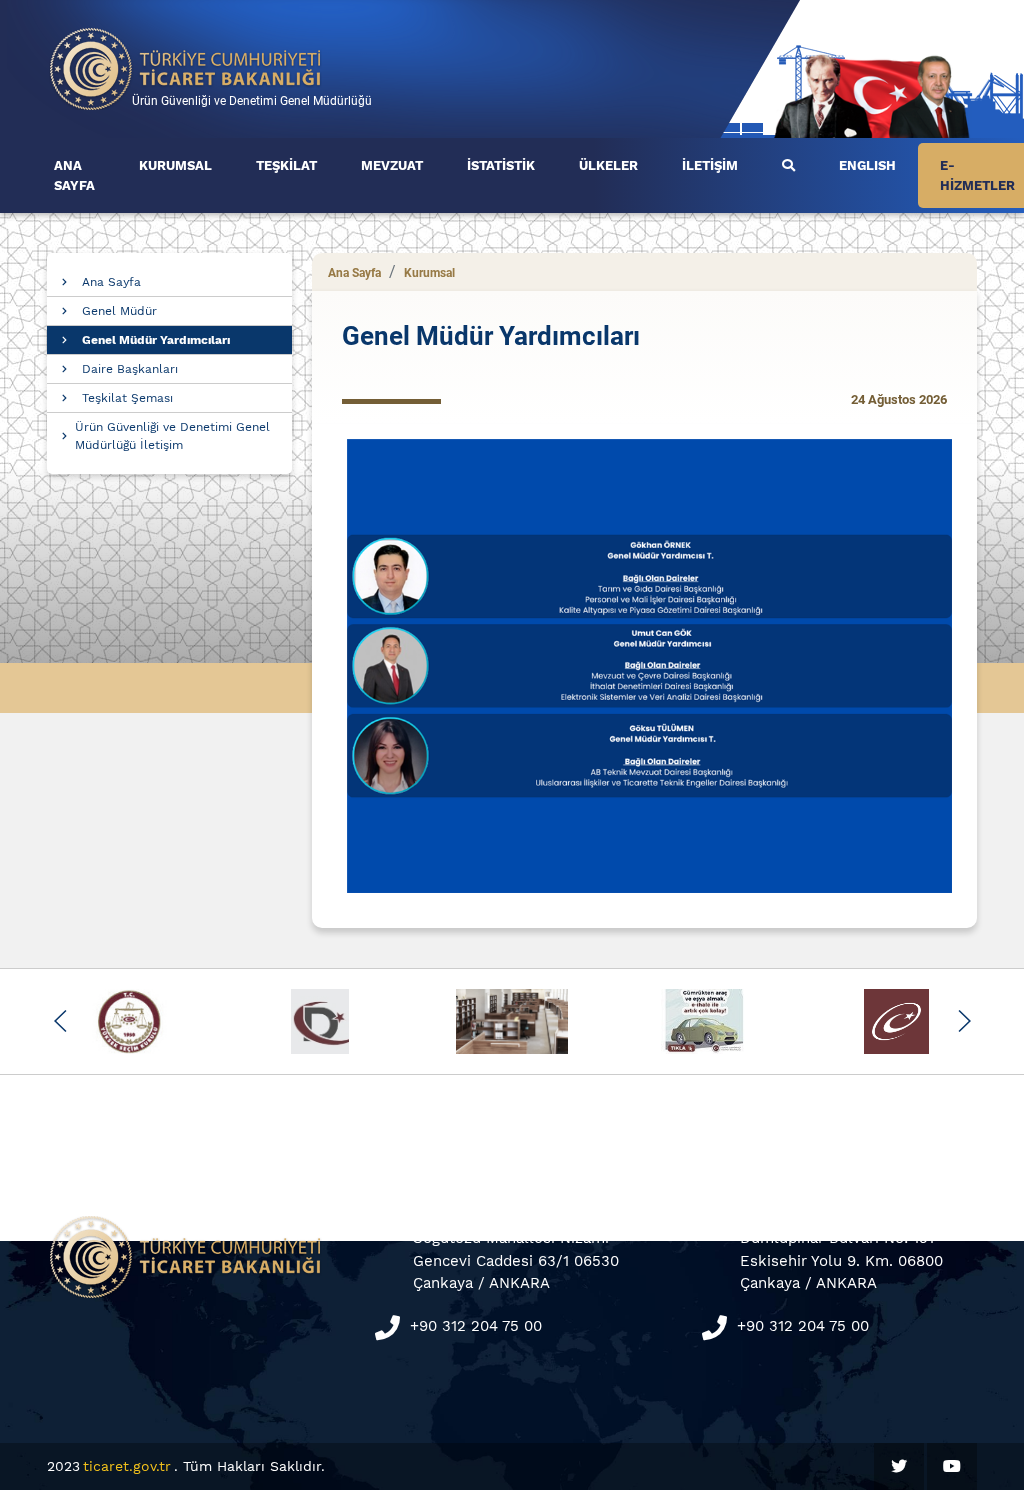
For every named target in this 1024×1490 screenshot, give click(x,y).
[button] (60, 1021)
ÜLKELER (608, 165)
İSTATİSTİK (501, 165)
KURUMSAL (175, 165)
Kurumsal (429, 273)
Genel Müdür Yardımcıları (156, 340)
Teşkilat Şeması (127, 398)
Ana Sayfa (111, 282)
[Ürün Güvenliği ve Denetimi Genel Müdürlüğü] (186, 67)
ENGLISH (867, 165)
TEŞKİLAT (286, 165)
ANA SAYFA (74, 175)
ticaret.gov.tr (127, 1466)
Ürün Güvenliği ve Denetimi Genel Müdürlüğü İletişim (172, 436)
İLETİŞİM (710, 165)
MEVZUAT (392, 165)
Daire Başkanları (130, 369)
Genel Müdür (119, 311)
